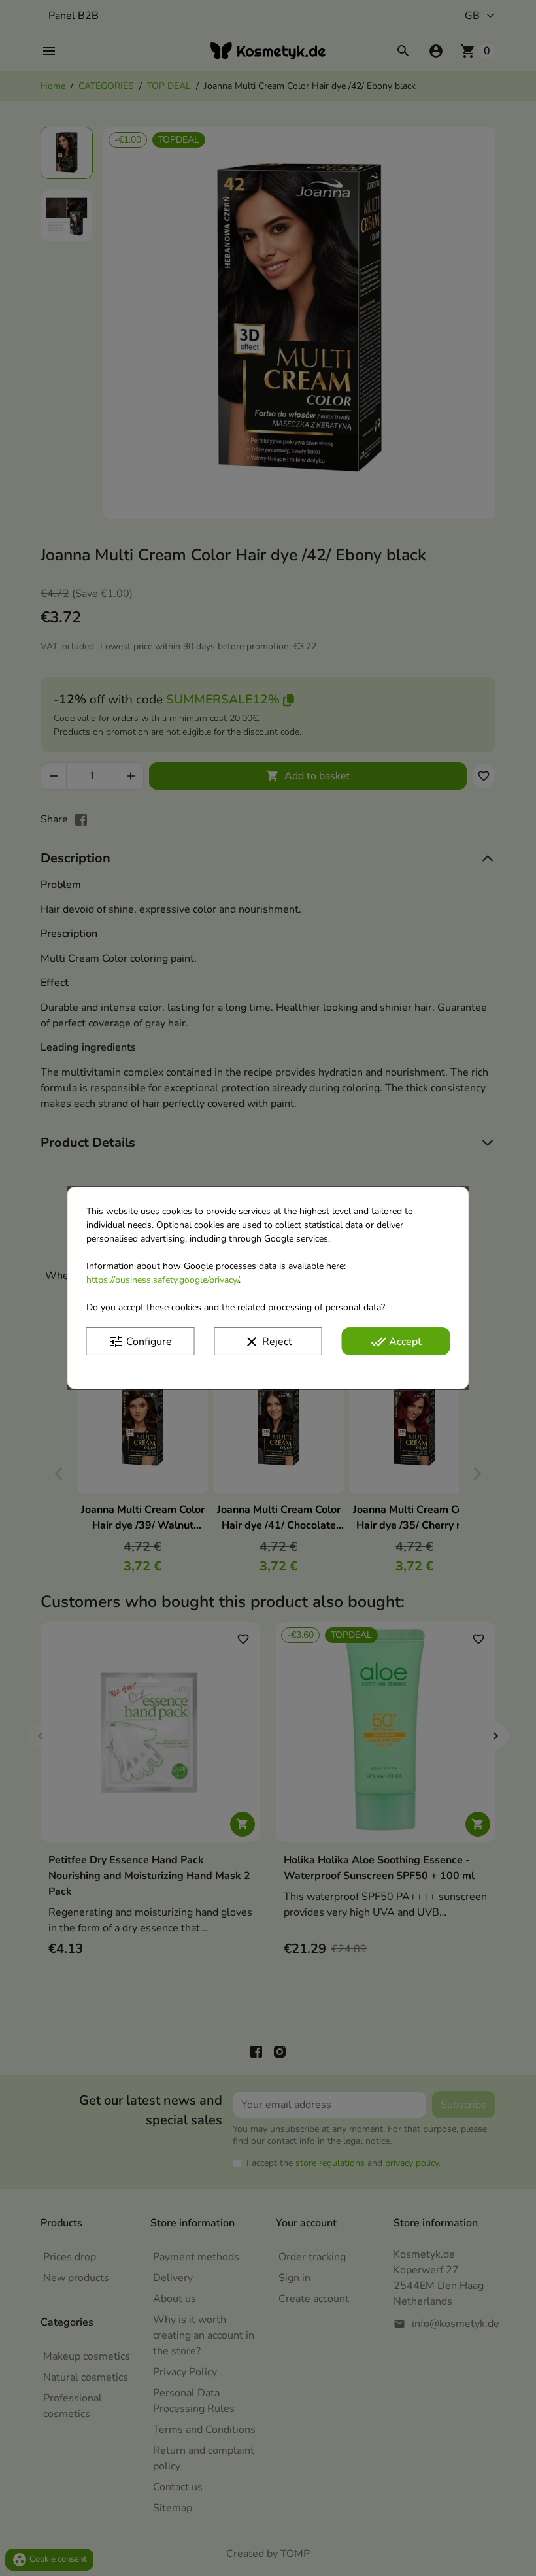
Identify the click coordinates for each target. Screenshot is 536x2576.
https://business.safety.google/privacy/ (162, 1280)
